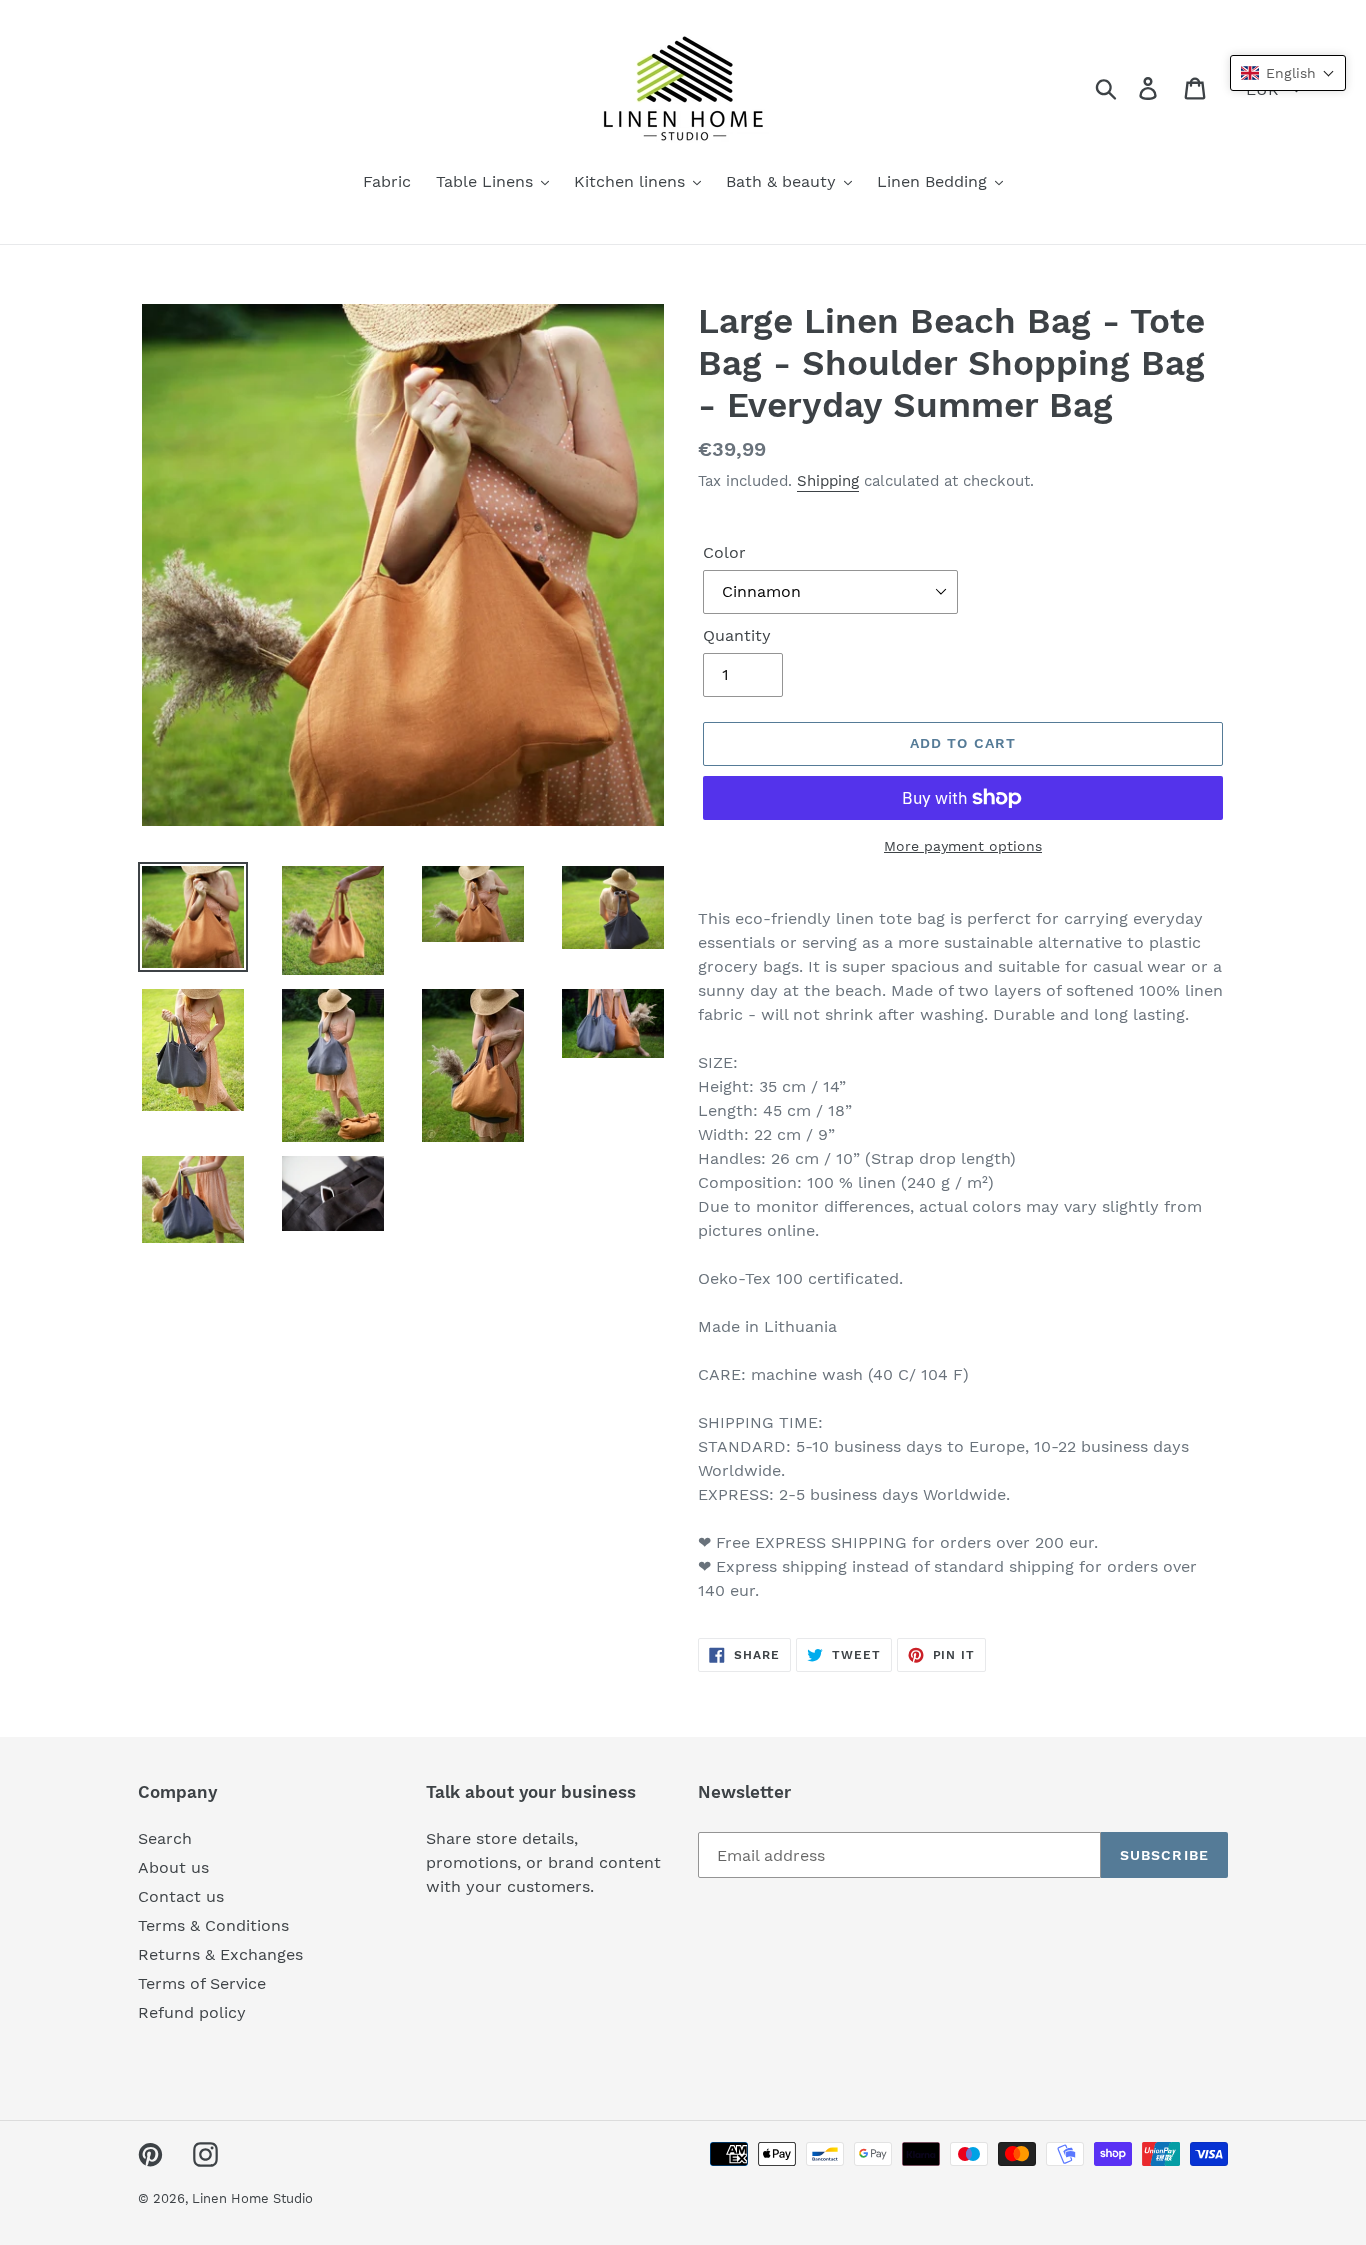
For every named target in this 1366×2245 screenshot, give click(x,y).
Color (724, 552)
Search (165, 1838)
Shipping (828, 481)
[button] (1288, 73)
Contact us (181, 1896)
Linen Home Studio (252, 2198)
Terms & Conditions (213, 1925)
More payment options (963, 846)
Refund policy (192, 2012)
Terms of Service (202, 1983)
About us (173, 1867)
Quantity (737, 635)
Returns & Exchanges (220, 1954)
